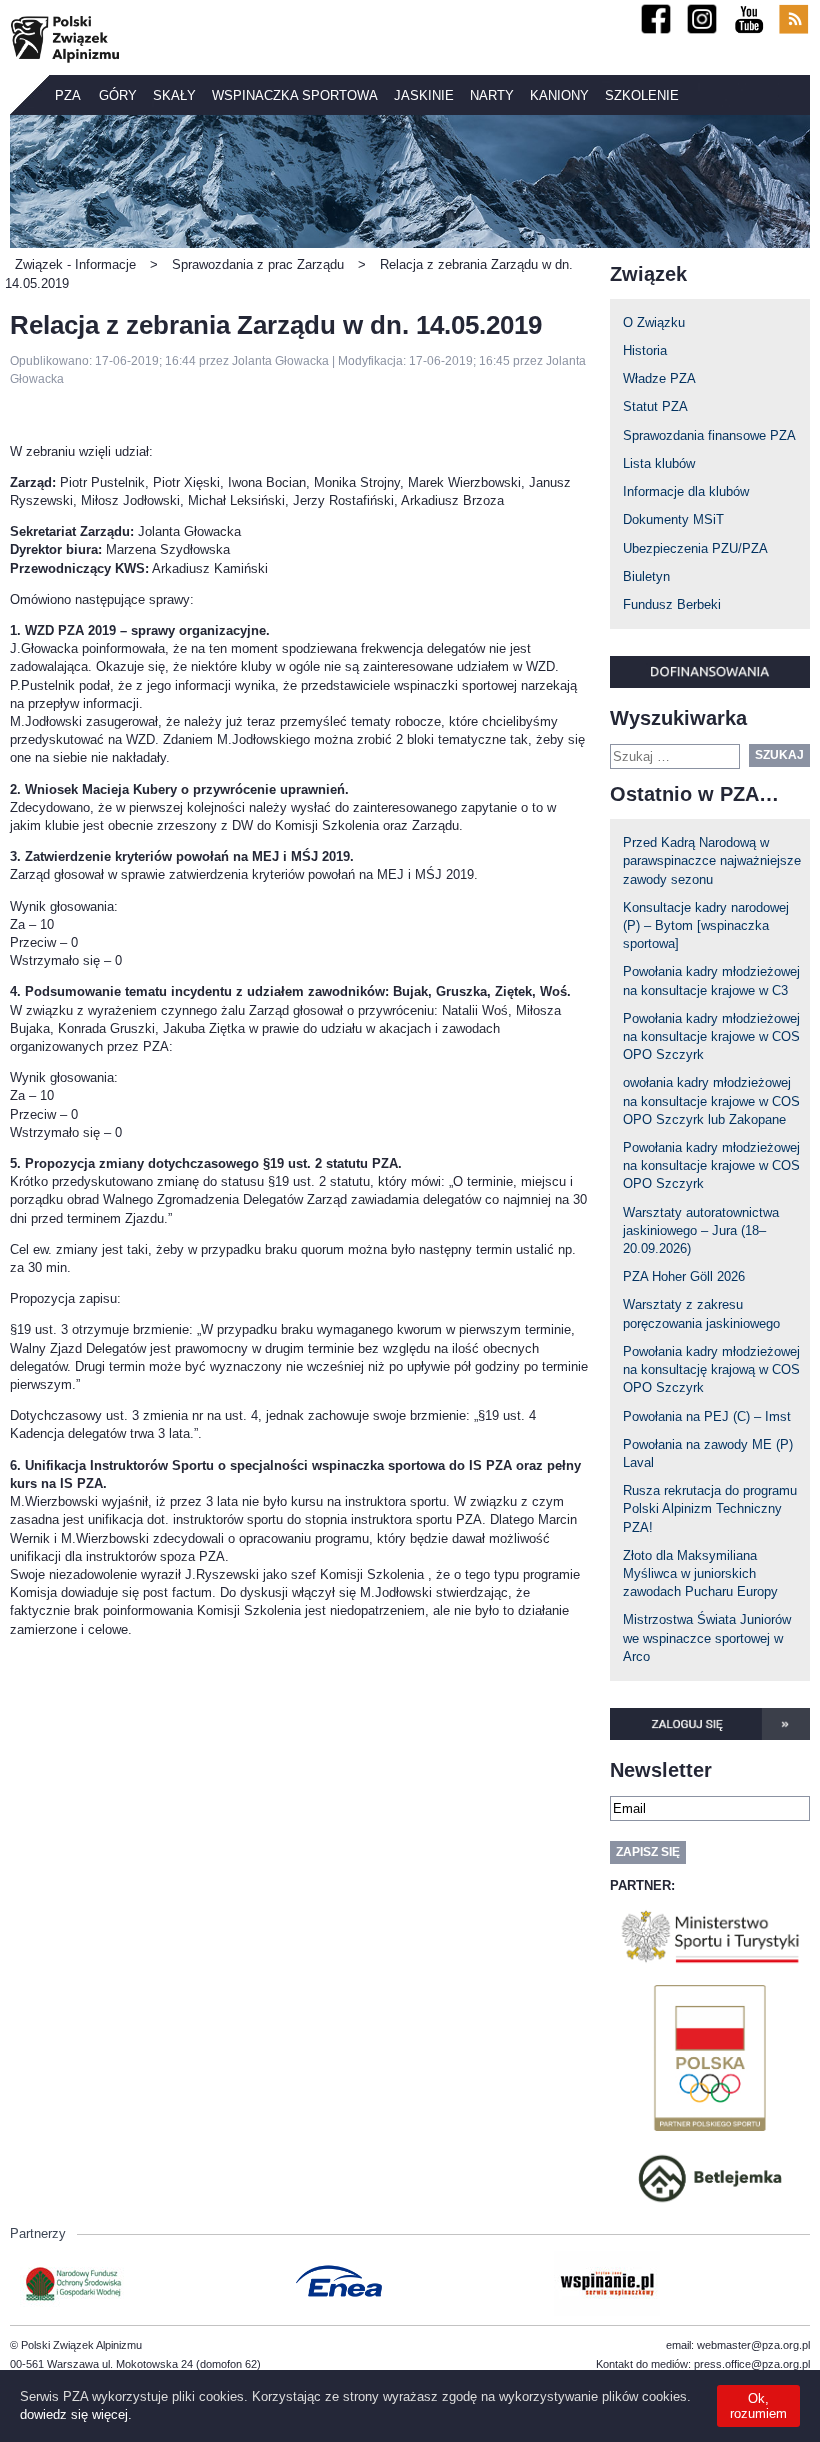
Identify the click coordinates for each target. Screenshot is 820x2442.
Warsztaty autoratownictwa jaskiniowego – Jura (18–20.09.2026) (701, 1230)
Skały (174, 95)
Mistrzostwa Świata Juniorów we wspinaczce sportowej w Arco (707, 1637)
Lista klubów (659, 463)
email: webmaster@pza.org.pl (738, 2345)
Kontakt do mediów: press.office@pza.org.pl (703, 2364)
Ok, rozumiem (758, 2406)
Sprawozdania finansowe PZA (709, 435)
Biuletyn (646, 576)
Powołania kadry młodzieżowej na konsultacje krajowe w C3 (711, 980)
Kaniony (559, 95)
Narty (492, 95)
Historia (645, 350)
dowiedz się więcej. (76, 2414)
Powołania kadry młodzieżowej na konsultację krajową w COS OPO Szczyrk (711, 1369)
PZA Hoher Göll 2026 (684, 1276)
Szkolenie (642, 95)
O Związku (654, 322)
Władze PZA (659, 378)
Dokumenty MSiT (673, 519)
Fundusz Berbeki (672, 604)
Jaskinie (424, 95)
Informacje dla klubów (686, 491)
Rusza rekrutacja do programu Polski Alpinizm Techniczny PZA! (710, 1508)
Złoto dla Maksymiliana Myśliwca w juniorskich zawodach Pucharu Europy (700, 1573)
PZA (68, 95)
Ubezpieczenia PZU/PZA (695, 548)
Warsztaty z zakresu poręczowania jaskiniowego (701, 1313)
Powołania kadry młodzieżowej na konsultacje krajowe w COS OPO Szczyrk (711, 1036)
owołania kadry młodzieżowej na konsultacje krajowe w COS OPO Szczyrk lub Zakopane (711, 1100)
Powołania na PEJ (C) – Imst (707, 1416)
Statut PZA (655, 406)
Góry (118, 95)
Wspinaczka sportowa (295, 95)
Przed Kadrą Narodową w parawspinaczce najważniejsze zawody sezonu (712, 860)
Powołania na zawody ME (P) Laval (708, 1453)
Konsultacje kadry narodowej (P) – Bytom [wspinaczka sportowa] (706, 925)
